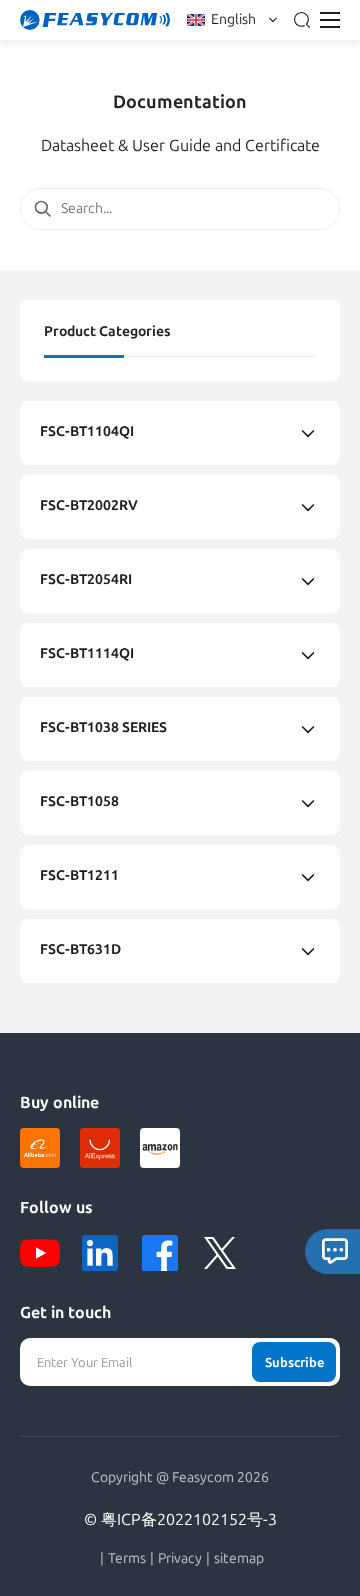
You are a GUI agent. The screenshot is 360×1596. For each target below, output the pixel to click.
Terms (127, 1559)
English (233, 19)
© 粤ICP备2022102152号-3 (180, 1519)
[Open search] (302, 20)
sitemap (239, 1559)
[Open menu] (330, 20)
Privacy (180, 1559)
